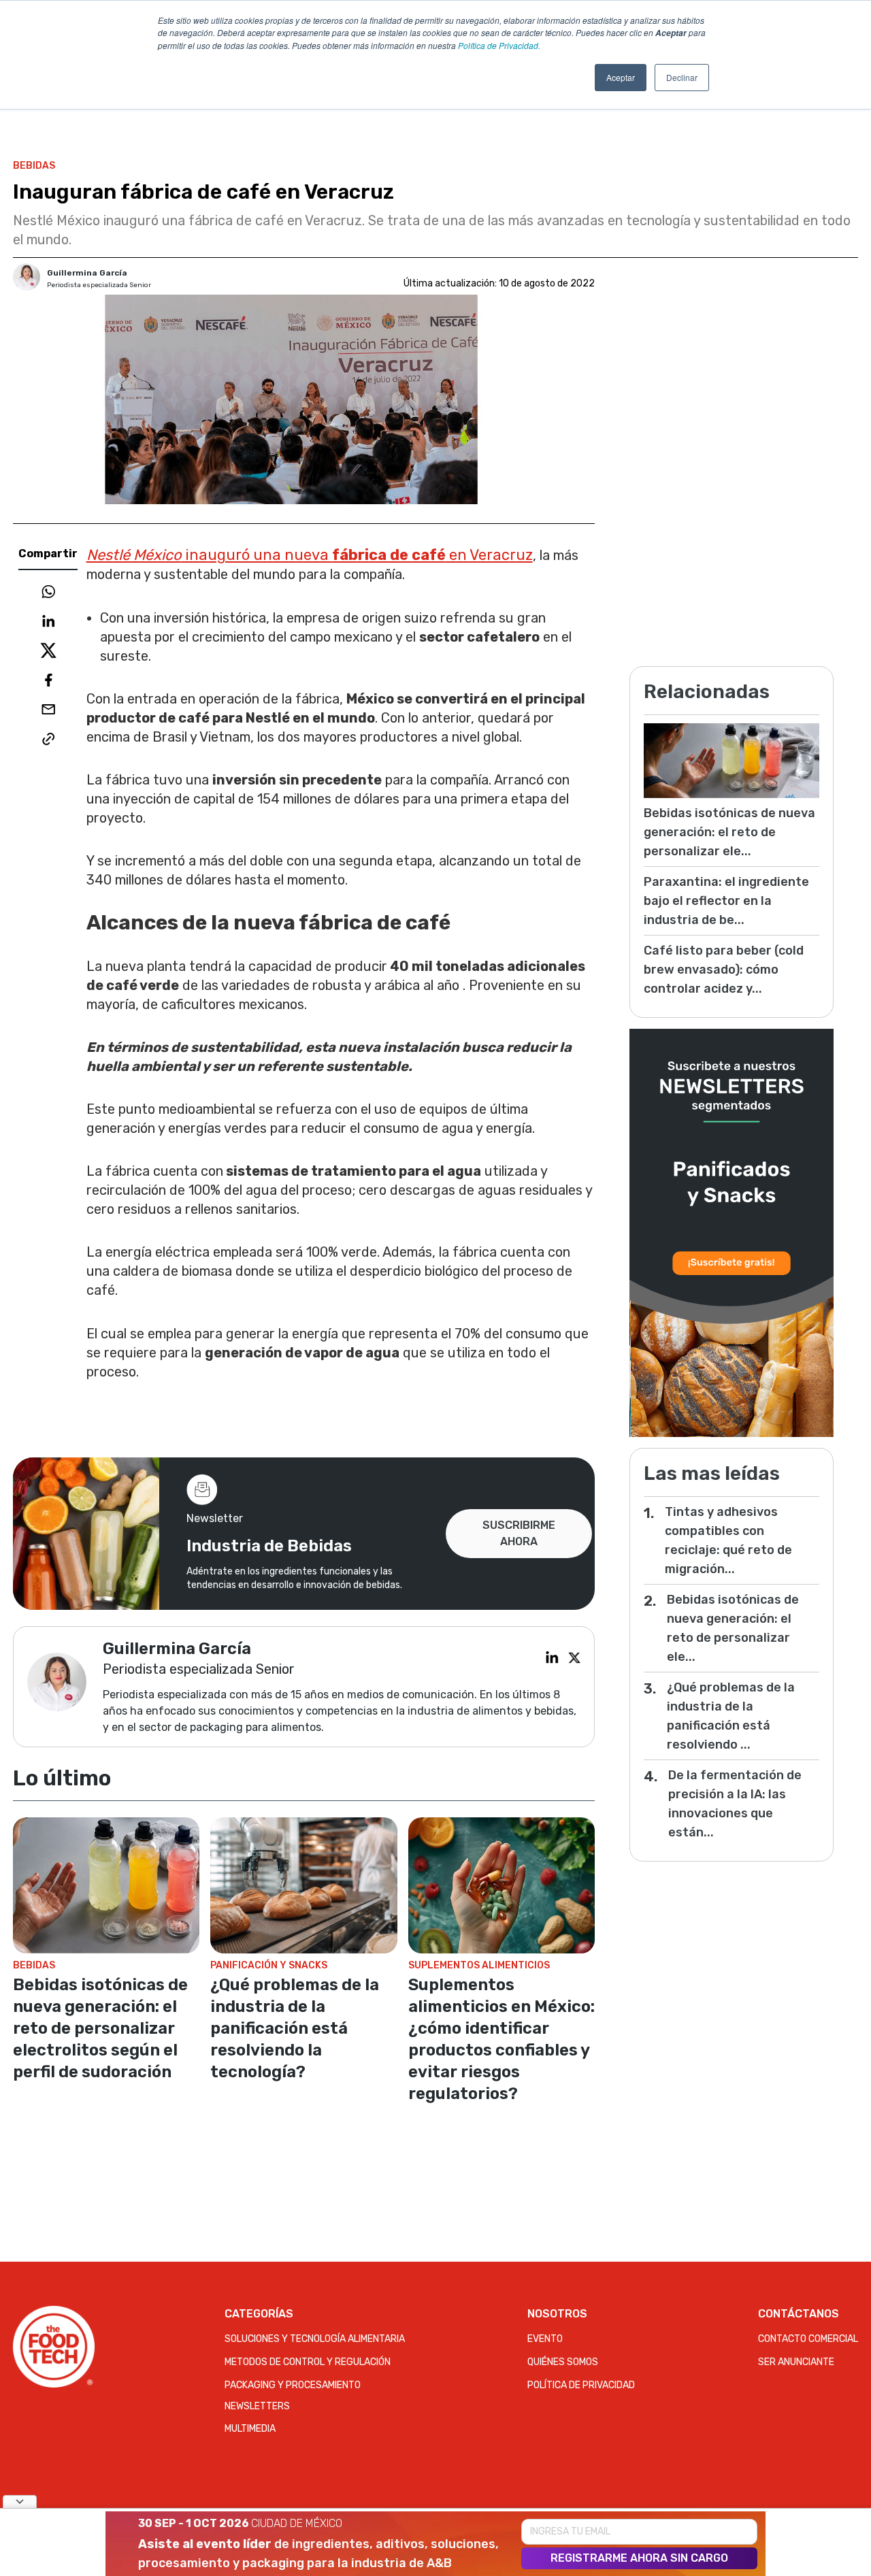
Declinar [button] (682, 77)
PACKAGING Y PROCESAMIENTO (293, 2385)
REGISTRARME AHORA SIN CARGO (639, 2558)
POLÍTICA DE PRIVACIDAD (581, 2385)
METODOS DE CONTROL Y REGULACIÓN (308, 2362)
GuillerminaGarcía (87, 273)
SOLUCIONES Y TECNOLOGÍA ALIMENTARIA (315, 2339)
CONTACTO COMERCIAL (808, 2339)
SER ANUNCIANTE (796, 2362)
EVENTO (545, 2339)
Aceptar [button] (621, 77)
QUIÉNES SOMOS (563, 2362)
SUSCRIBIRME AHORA (519, 1533)
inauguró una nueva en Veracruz (310, 555)
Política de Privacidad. (499, 45)
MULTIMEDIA (250, 2429)
